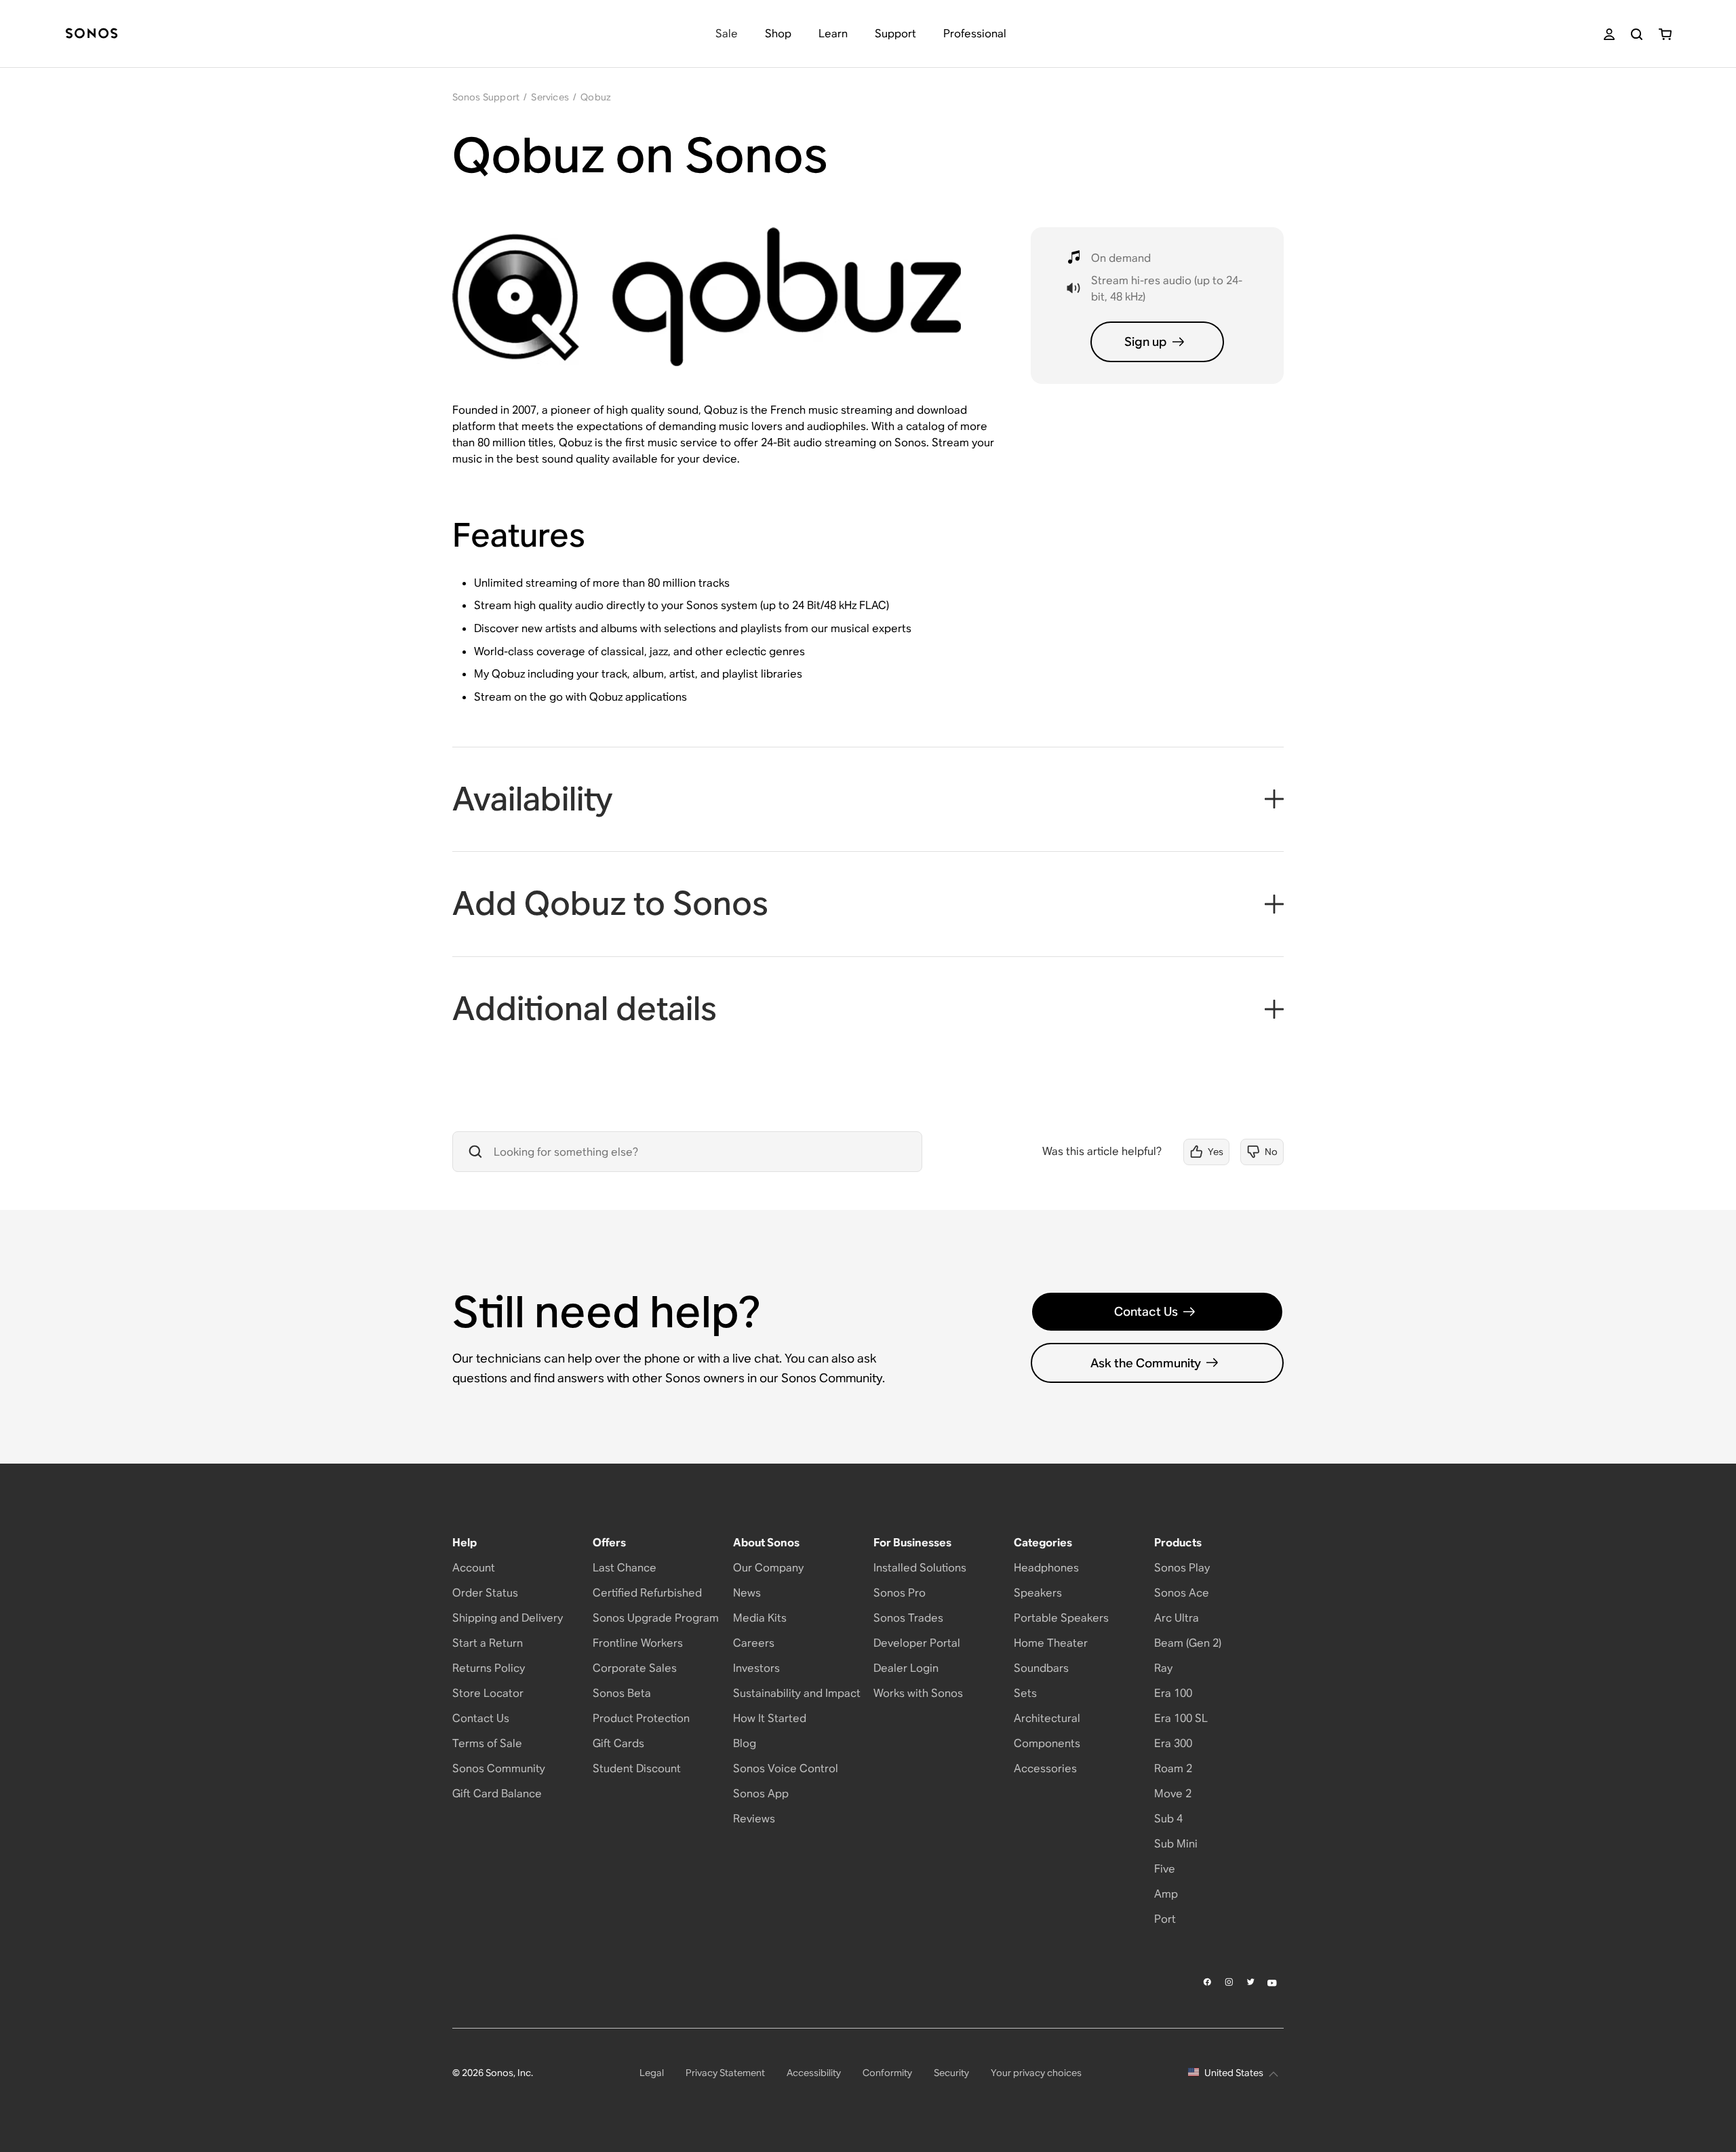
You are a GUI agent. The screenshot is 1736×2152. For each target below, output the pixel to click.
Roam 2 (1173, 1768)
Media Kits (760, 1618)
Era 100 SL (1181, 1718)
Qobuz (596, 97)
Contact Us (1146, 1311)
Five (1165, 1869)
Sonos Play (1182, 1568)
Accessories (1045, 1768)
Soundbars (1041, 1668)
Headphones (1046, 1568)
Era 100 (1173, 1693)
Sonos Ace (1182, 1593)
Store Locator (488, 1693)
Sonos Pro (900, 1593)
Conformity (887, 2073)
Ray (1163, 1668)
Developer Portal (917, 1643)
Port (1165, 1919)
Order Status (485, 1593)
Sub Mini (1176, 1844)
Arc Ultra (1177, 1618)
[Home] (92, 34)
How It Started (770, 1718)
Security (951, 2073)
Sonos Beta (622, 1693)
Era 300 (1173, 1743)
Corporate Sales (635, 1668)
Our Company (768, 1568)
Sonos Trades (908, 1618)
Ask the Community (1146, 1363)
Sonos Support (486, 97)
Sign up (1146, 341)
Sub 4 (1168, 1819)
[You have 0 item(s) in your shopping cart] (1665, 34)
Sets (1025, 1693)
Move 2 (1173, 1794)
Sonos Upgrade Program (656, 1618)
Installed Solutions (920, 1568)
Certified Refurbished (647, 1593)
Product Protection (641, 1718)
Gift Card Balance (497, 1794)
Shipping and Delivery (508, 1618)
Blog (745, 1743)
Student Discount (637, 1768)
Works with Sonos (918, 1693)
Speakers (1038, 1593)
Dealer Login (906, 1668)
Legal (652, 2073)
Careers (754, 1643)
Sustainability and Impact (797, 1693)
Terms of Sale (487, 1743)
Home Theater (1051, 1643)
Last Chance (625, 1568)
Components (1047, 1743)
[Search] (1637, 34)
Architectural (1047, 1718)
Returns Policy (489, 1668)
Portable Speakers (1061, 1618)
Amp (1166, 1894)
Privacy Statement (725, 2073)
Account (474, 1568)
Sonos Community (499, 1768)
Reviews (754, 1819)
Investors (756, 1668)
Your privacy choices (1036, 2073)
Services (550, 97)
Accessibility (814, 2073)
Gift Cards (618, 1743)
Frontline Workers (638, 1643)
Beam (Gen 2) (1188, 1643)
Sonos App (761, 1794)
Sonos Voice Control (786, 1768)
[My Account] (1609, 34)
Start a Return (488, 1643)
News (747, 1593)
